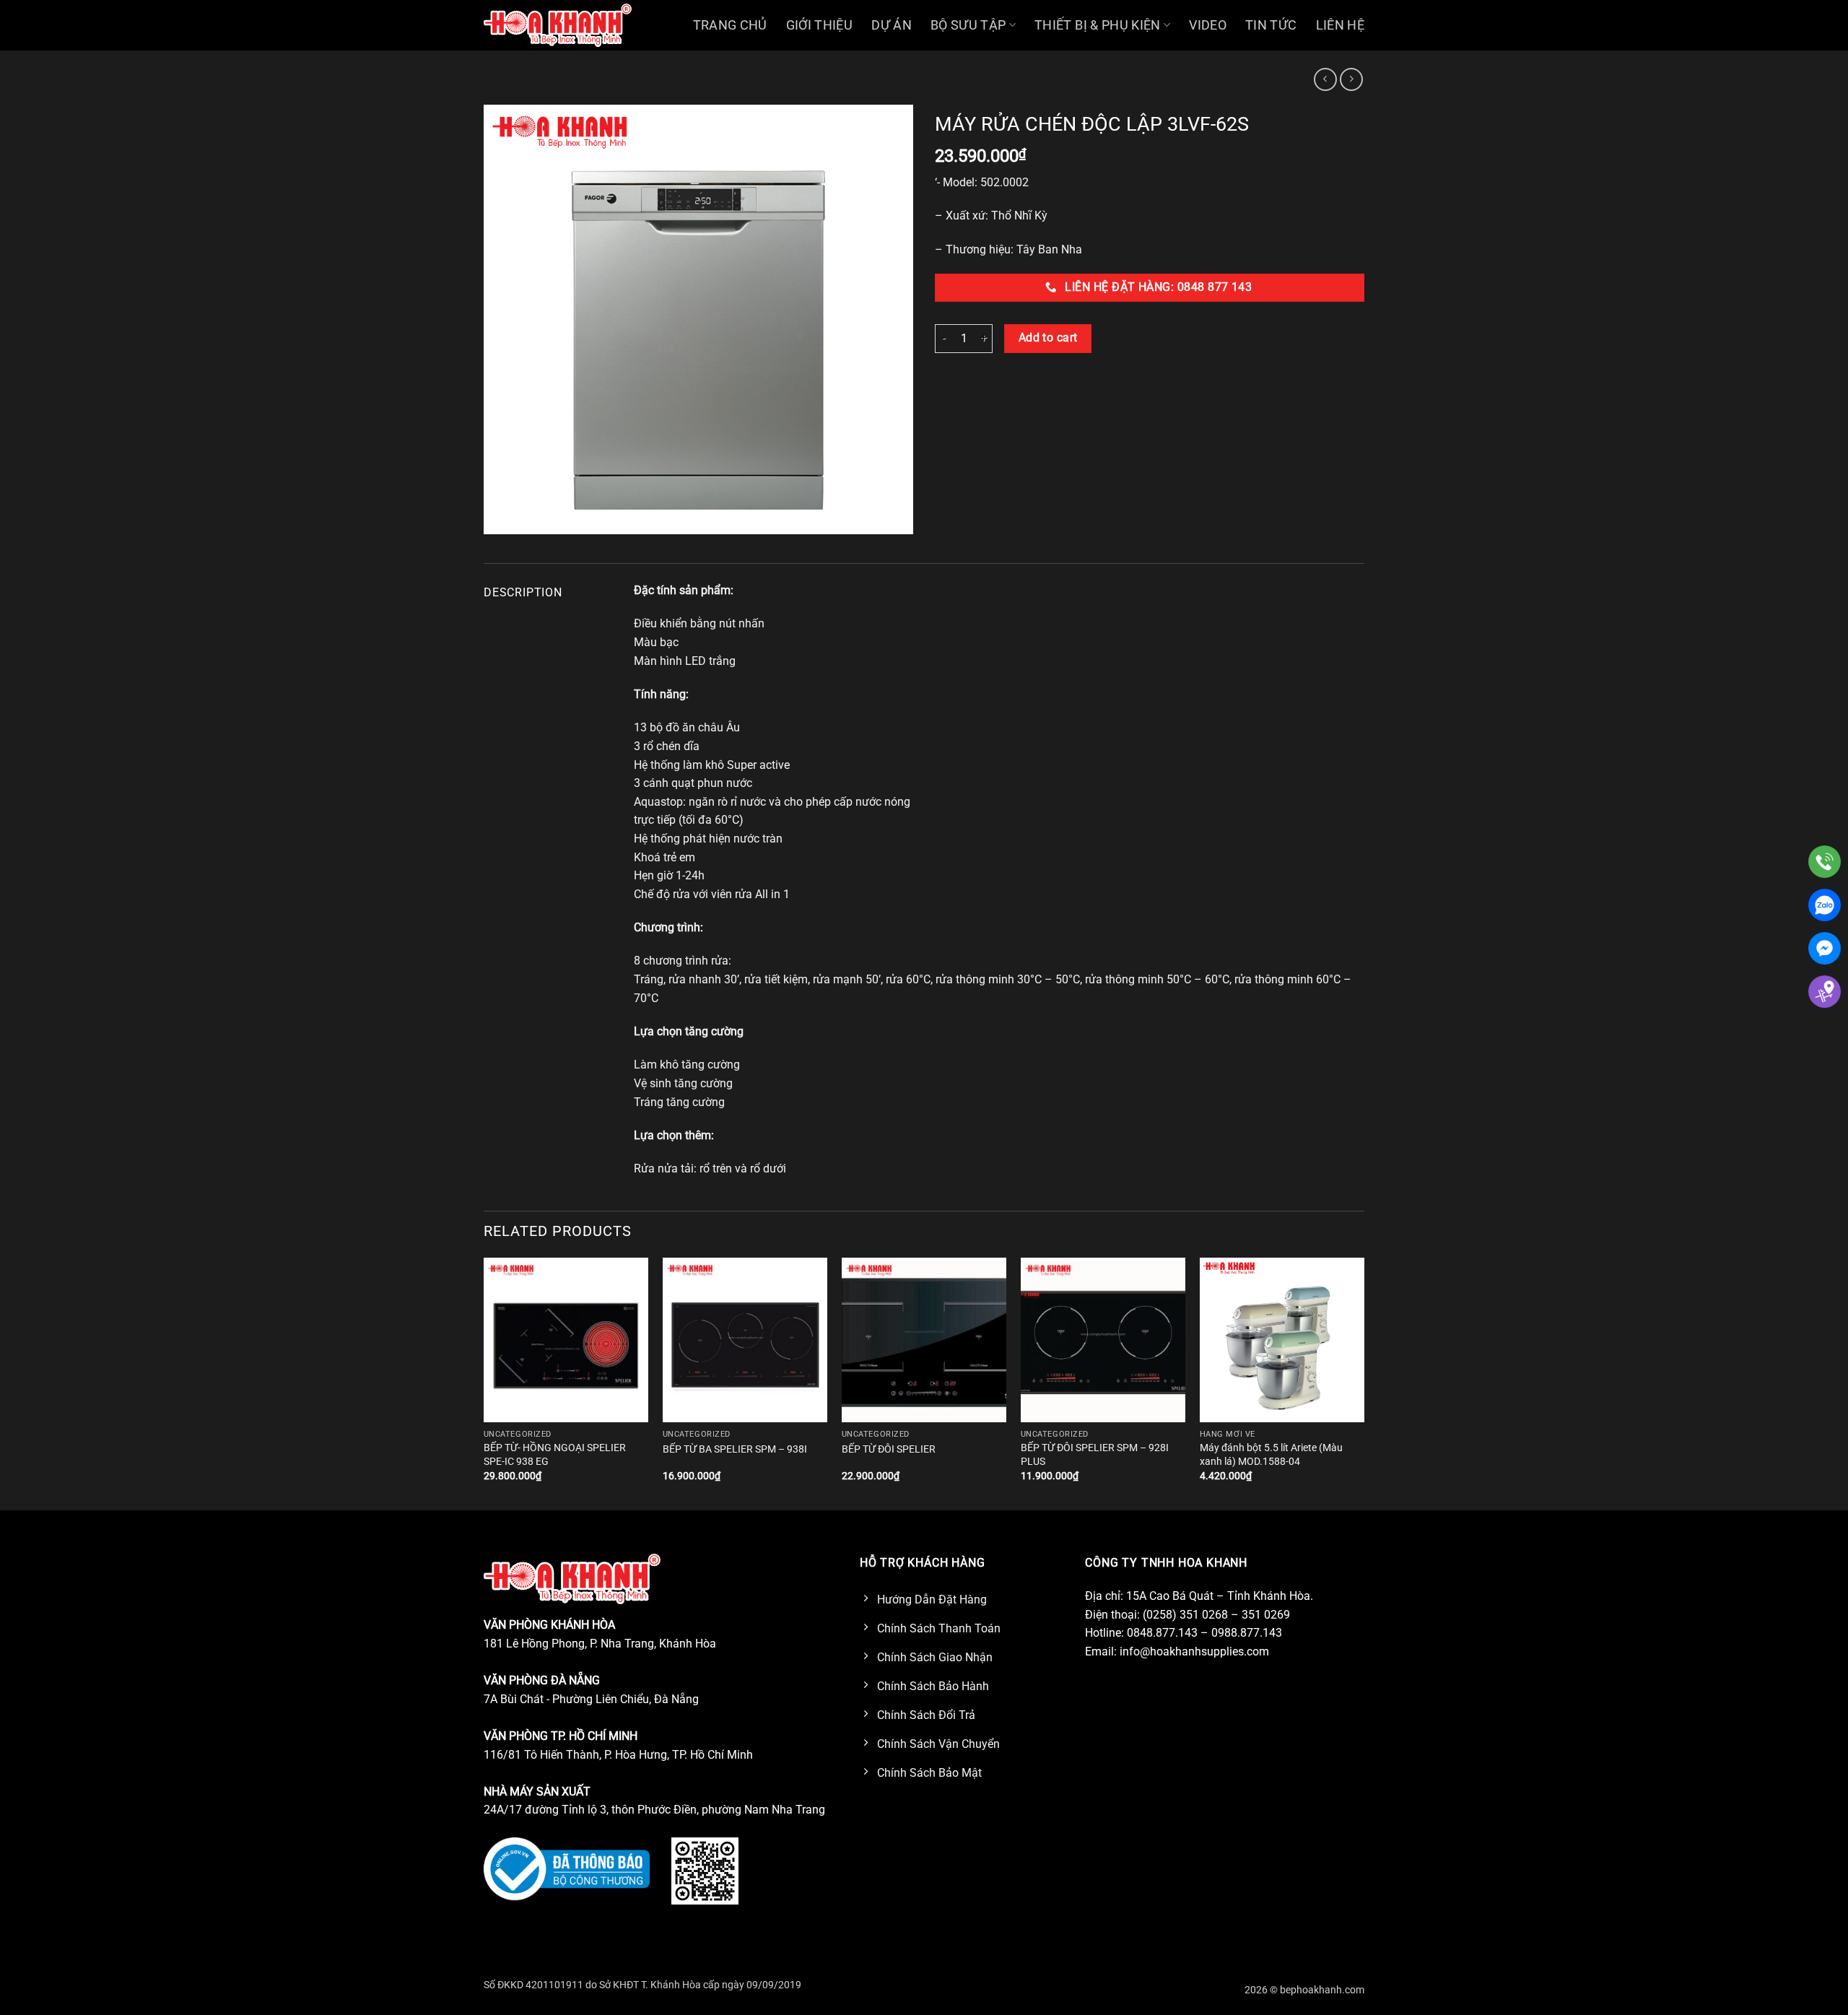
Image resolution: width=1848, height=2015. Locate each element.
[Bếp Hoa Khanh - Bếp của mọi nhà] (558, 25)
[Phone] (1825, 862)
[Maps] (1825, 992)
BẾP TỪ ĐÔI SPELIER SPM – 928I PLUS (1095, 1455)
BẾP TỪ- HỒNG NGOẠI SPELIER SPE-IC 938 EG (555, 1455)
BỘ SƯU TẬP (968, 25)
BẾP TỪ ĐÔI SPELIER (889, 1449)
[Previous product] (1351, 79)
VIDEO (1208, 25)
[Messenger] (1825, 948)
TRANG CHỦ (730, 25)
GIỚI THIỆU (820, 25)
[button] (503, 517)
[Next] (1364, 1383)
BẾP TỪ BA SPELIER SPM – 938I (735, 1449)
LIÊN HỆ (1340, 25)
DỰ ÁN (892, 25)
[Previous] (484, 1383)
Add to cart (1048, 338)
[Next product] (1325, 79)
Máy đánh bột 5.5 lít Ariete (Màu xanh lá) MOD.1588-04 (1271, 1455)
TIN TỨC (1271, 25)
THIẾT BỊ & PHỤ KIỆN (1098, 25)
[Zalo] (1825, 905)
